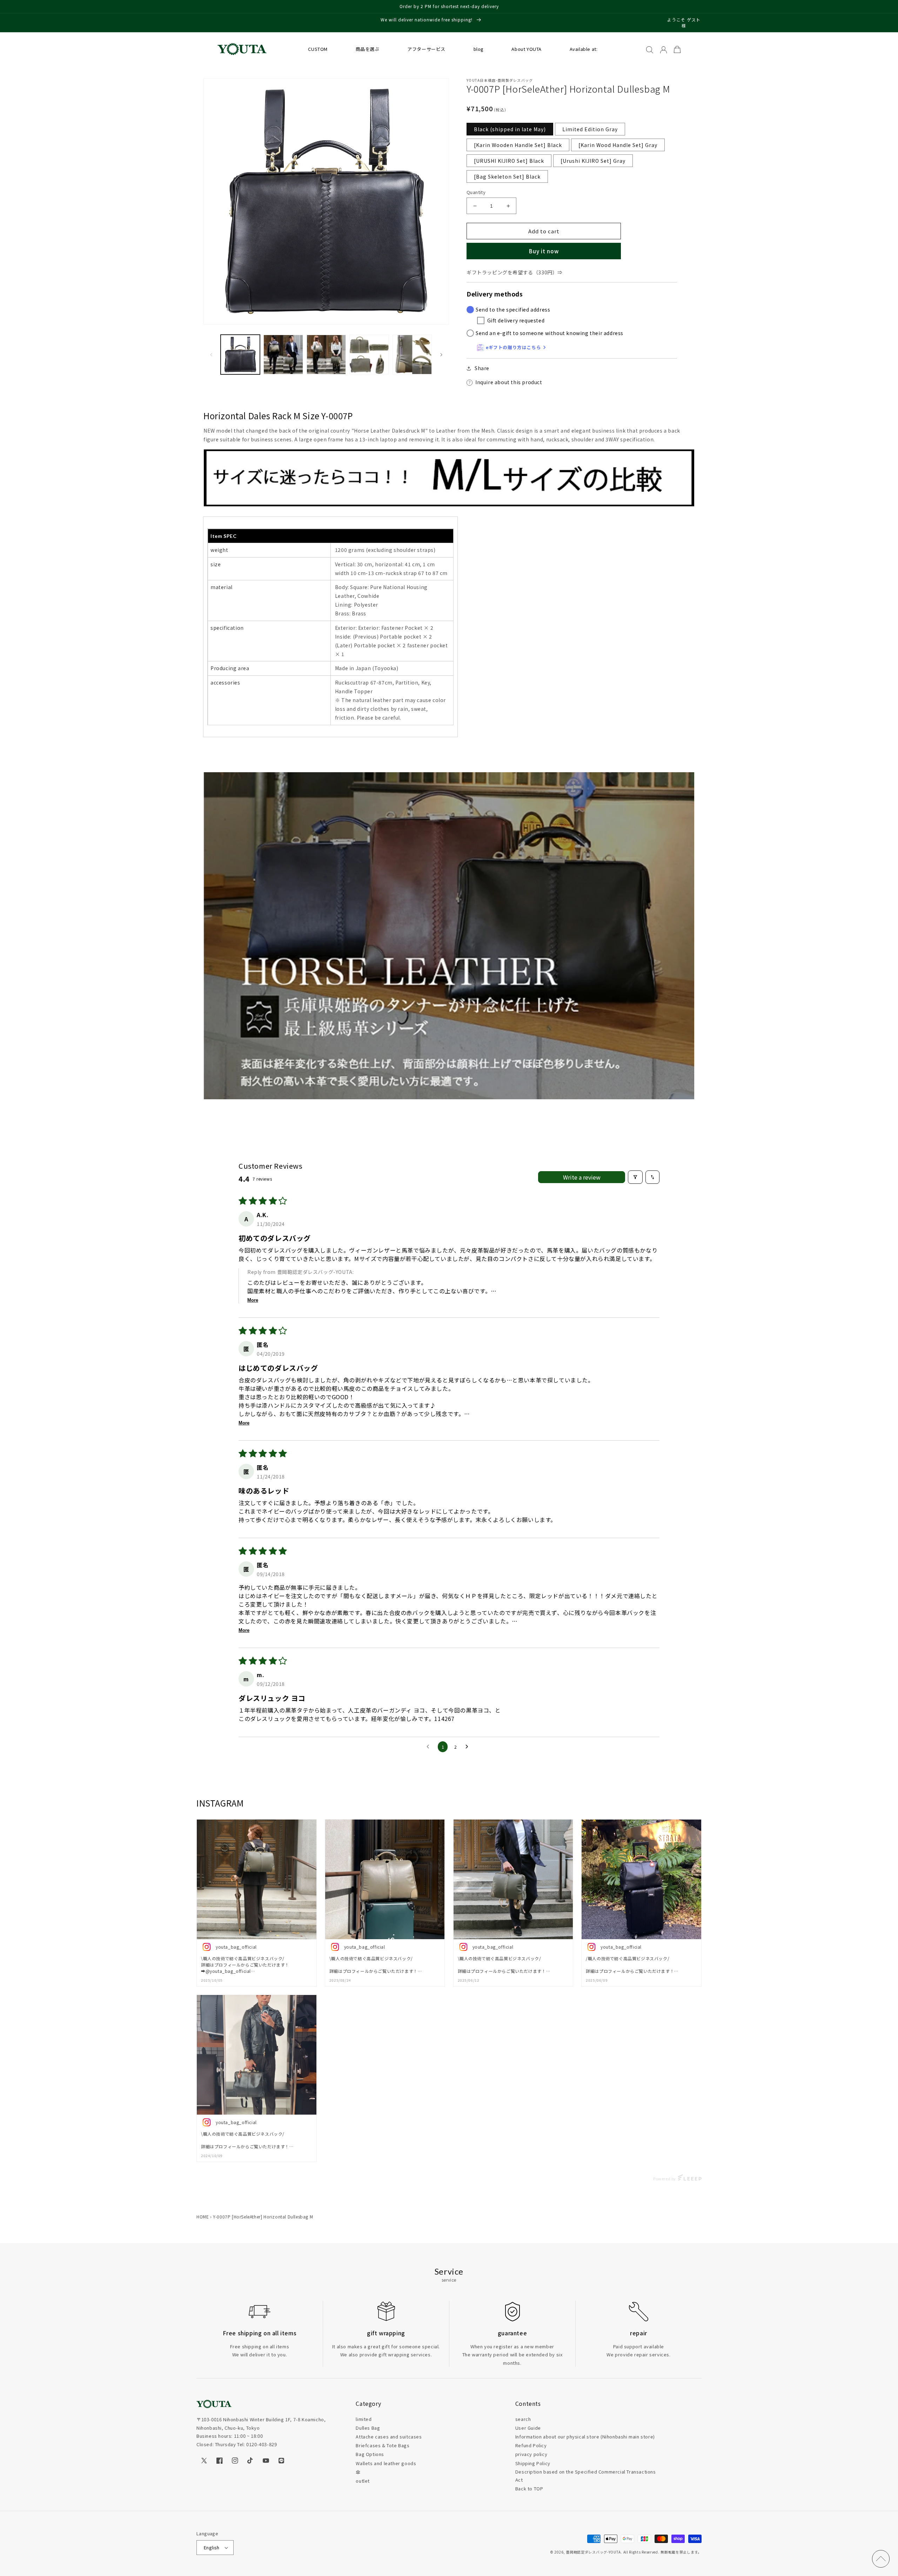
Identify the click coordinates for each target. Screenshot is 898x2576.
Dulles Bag (368, 2428)
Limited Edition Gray (590, 129)
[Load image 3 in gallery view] (283, 354)
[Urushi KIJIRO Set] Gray (593, 161)
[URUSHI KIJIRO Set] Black (509, 161)
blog (479, 49)
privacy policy (531, 2454)
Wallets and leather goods (386, 2463)
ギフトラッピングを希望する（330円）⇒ (515, 272)
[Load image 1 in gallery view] (240, 354)
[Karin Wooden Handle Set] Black (518, 145)
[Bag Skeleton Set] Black (507, 176)
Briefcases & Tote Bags (383, 2445)
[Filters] (635, 1177)
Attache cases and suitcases (389, 2437)
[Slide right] (441, 355)
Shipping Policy (533, 2463)
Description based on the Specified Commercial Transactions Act (586, 2476)
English (212, 2547)
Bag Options (370, 2454)
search (523, 2419)
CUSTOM (318, 49)
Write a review (582, 1177)
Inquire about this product (509, 382)
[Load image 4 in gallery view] (326, 354)
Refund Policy (531, 2445)
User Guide (528, 2428)
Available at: (584, 49)
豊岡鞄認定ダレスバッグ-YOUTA (593, 2552)
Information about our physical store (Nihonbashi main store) (585, 2437)
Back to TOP (529, 2488)
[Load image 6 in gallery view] (412, 354)
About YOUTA (527, 49)
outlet (363, 2481)
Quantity (476, 192)
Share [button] (482, 368)
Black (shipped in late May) (510, 129)
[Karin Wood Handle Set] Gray (618, 145)
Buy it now (544, 251)
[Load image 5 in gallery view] (369, 354)
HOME (203, 2217)
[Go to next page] (469, 1747)
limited (364, 2419)
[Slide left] (211, 355)
